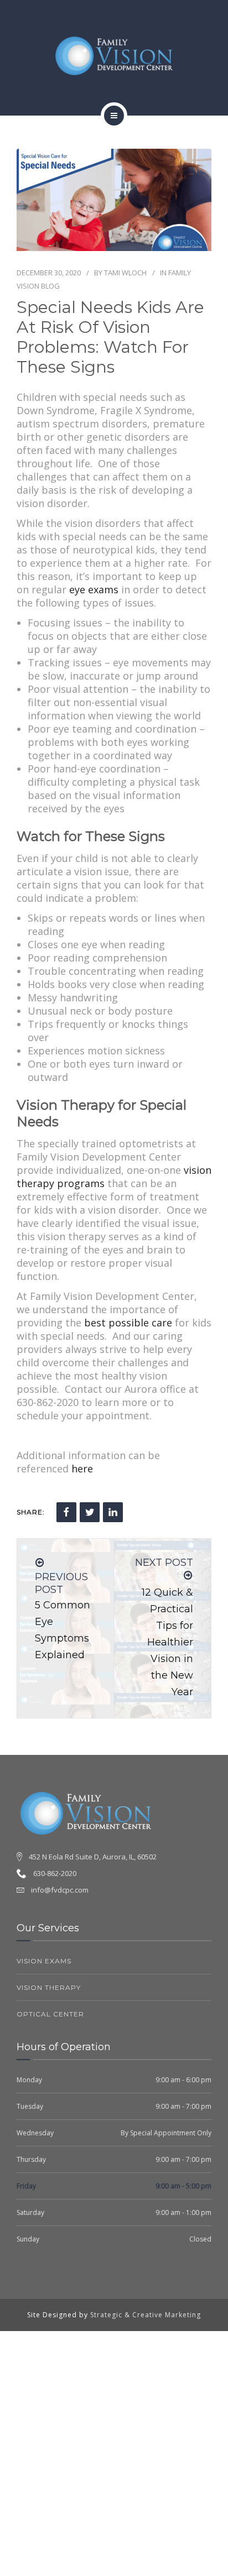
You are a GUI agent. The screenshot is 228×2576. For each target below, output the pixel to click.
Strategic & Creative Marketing (146, 2315)
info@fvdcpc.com (60, 1890)
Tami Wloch (125, 273)
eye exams (94, 589)
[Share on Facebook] (66, 1512)
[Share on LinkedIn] (113, 1512)
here (82, 1469)
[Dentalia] (114, 56)
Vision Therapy (49, 1987)
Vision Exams (44, 1961)
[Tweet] (90, 1512)
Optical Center (50, 2014)
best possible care (128, 1323)
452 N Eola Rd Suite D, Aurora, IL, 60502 (93, 1857)
